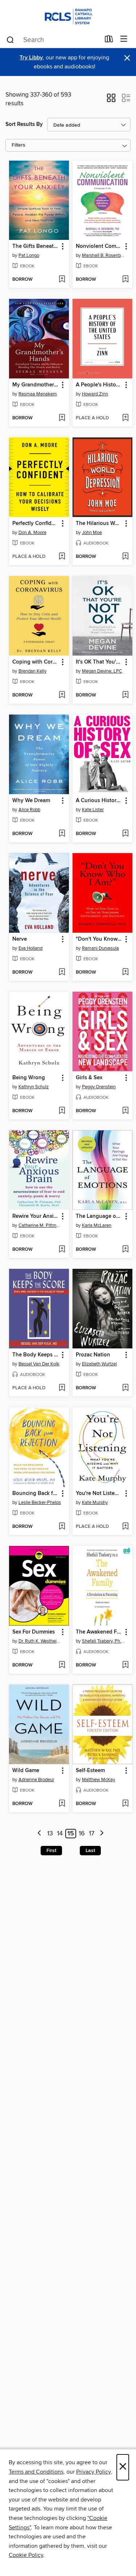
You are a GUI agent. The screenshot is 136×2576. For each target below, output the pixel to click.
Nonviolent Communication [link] (99, 246)
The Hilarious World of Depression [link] (99, 524)
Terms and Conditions (36, 2472)
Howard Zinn (95, 394)
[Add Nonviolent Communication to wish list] (125, 280)
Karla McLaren (97, 1225)
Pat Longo (29, 255)
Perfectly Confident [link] (36, 524)
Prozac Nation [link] (93, 1355)
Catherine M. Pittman (40, 1225)
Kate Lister (93, 810)
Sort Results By (24, 124)
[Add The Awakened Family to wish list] (125, 1665)
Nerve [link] (20, 939)
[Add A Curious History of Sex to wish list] (125, 834)
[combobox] (53, 40)
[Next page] (102, 1834)
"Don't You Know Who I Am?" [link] (99, 939)
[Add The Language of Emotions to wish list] (125, 1250)
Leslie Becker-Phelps (40, 1503)
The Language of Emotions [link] (99, 1216)
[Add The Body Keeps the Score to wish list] (62, 1388)
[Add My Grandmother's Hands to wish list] (62, 418)
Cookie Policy (26, 2555)
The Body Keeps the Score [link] (36, 1355)
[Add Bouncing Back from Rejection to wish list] (62, 1527)
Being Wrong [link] (29, 1078)
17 (92, 1834)
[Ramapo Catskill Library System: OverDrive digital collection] (68, 15)
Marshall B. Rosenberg (103, 255)
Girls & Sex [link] (89, 1078)
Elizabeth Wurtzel (99, 1364)
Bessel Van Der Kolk (39, 1364)
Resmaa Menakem (38, 394)
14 (60, 1834)
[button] (111, 100)
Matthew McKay (98, 1780)
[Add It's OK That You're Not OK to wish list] (125, 695)
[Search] (10, 39)
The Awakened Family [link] (99, 1632)
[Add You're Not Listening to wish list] (125, 1527)
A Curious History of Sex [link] (99, 801)
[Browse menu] (124, 39)
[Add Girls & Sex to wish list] (125, 1111)
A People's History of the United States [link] (99, 385)
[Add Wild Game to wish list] (62, 1804)
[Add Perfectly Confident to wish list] (62, 557)
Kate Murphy (95, 1503)
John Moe (92, 533)
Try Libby (31, 58)
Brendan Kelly (32, 671)
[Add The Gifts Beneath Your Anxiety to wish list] (62, 280)
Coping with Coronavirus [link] (36, 662)
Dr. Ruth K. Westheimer (40, 1641)
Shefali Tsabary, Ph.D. (103, 1641)
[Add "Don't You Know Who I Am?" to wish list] (125, 973)
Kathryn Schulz (34, 1087)
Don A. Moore (32, 533)
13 (50, 1834)
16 (82, 1834)
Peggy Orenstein (99, 1087)
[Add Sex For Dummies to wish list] (62, 1665)
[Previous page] (40, 1834)
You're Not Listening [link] (99, 1494)
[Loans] (109, 41)
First (51, 1851)
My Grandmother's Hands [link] (36, 385)
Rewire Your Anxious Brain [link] (36, 1216)
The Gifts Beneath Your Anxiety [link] (36, 246)
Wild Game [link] (26, 1771)
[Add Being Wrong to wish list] (62, 1111)
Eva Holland (30, 948)
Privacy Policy (93, 2472)
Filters (18, 145)
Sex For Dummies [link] (34, 1632)
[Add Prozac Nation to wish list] (125, 1388)
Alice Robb (29, 810)
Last (90, 1851)
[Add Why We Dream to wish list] (62, 834)
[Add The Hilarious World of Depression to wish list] (125, 557)
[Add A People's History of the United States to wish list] (125, 418)
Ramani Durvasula (100, 948)
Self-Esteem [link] (90, 1771)
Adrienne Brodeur (36, 1780)
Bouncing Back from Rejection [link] (36, 1494)
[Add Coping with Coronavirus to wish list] (62, 695)
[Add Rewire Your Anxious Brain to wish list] (62, 1250)
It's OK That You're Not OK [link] (99, 662)
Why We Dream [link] (31, 801)
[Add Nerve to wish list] (62, 973)
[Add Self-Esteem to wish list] (125, 1804)
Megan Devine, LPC (102, 671)
